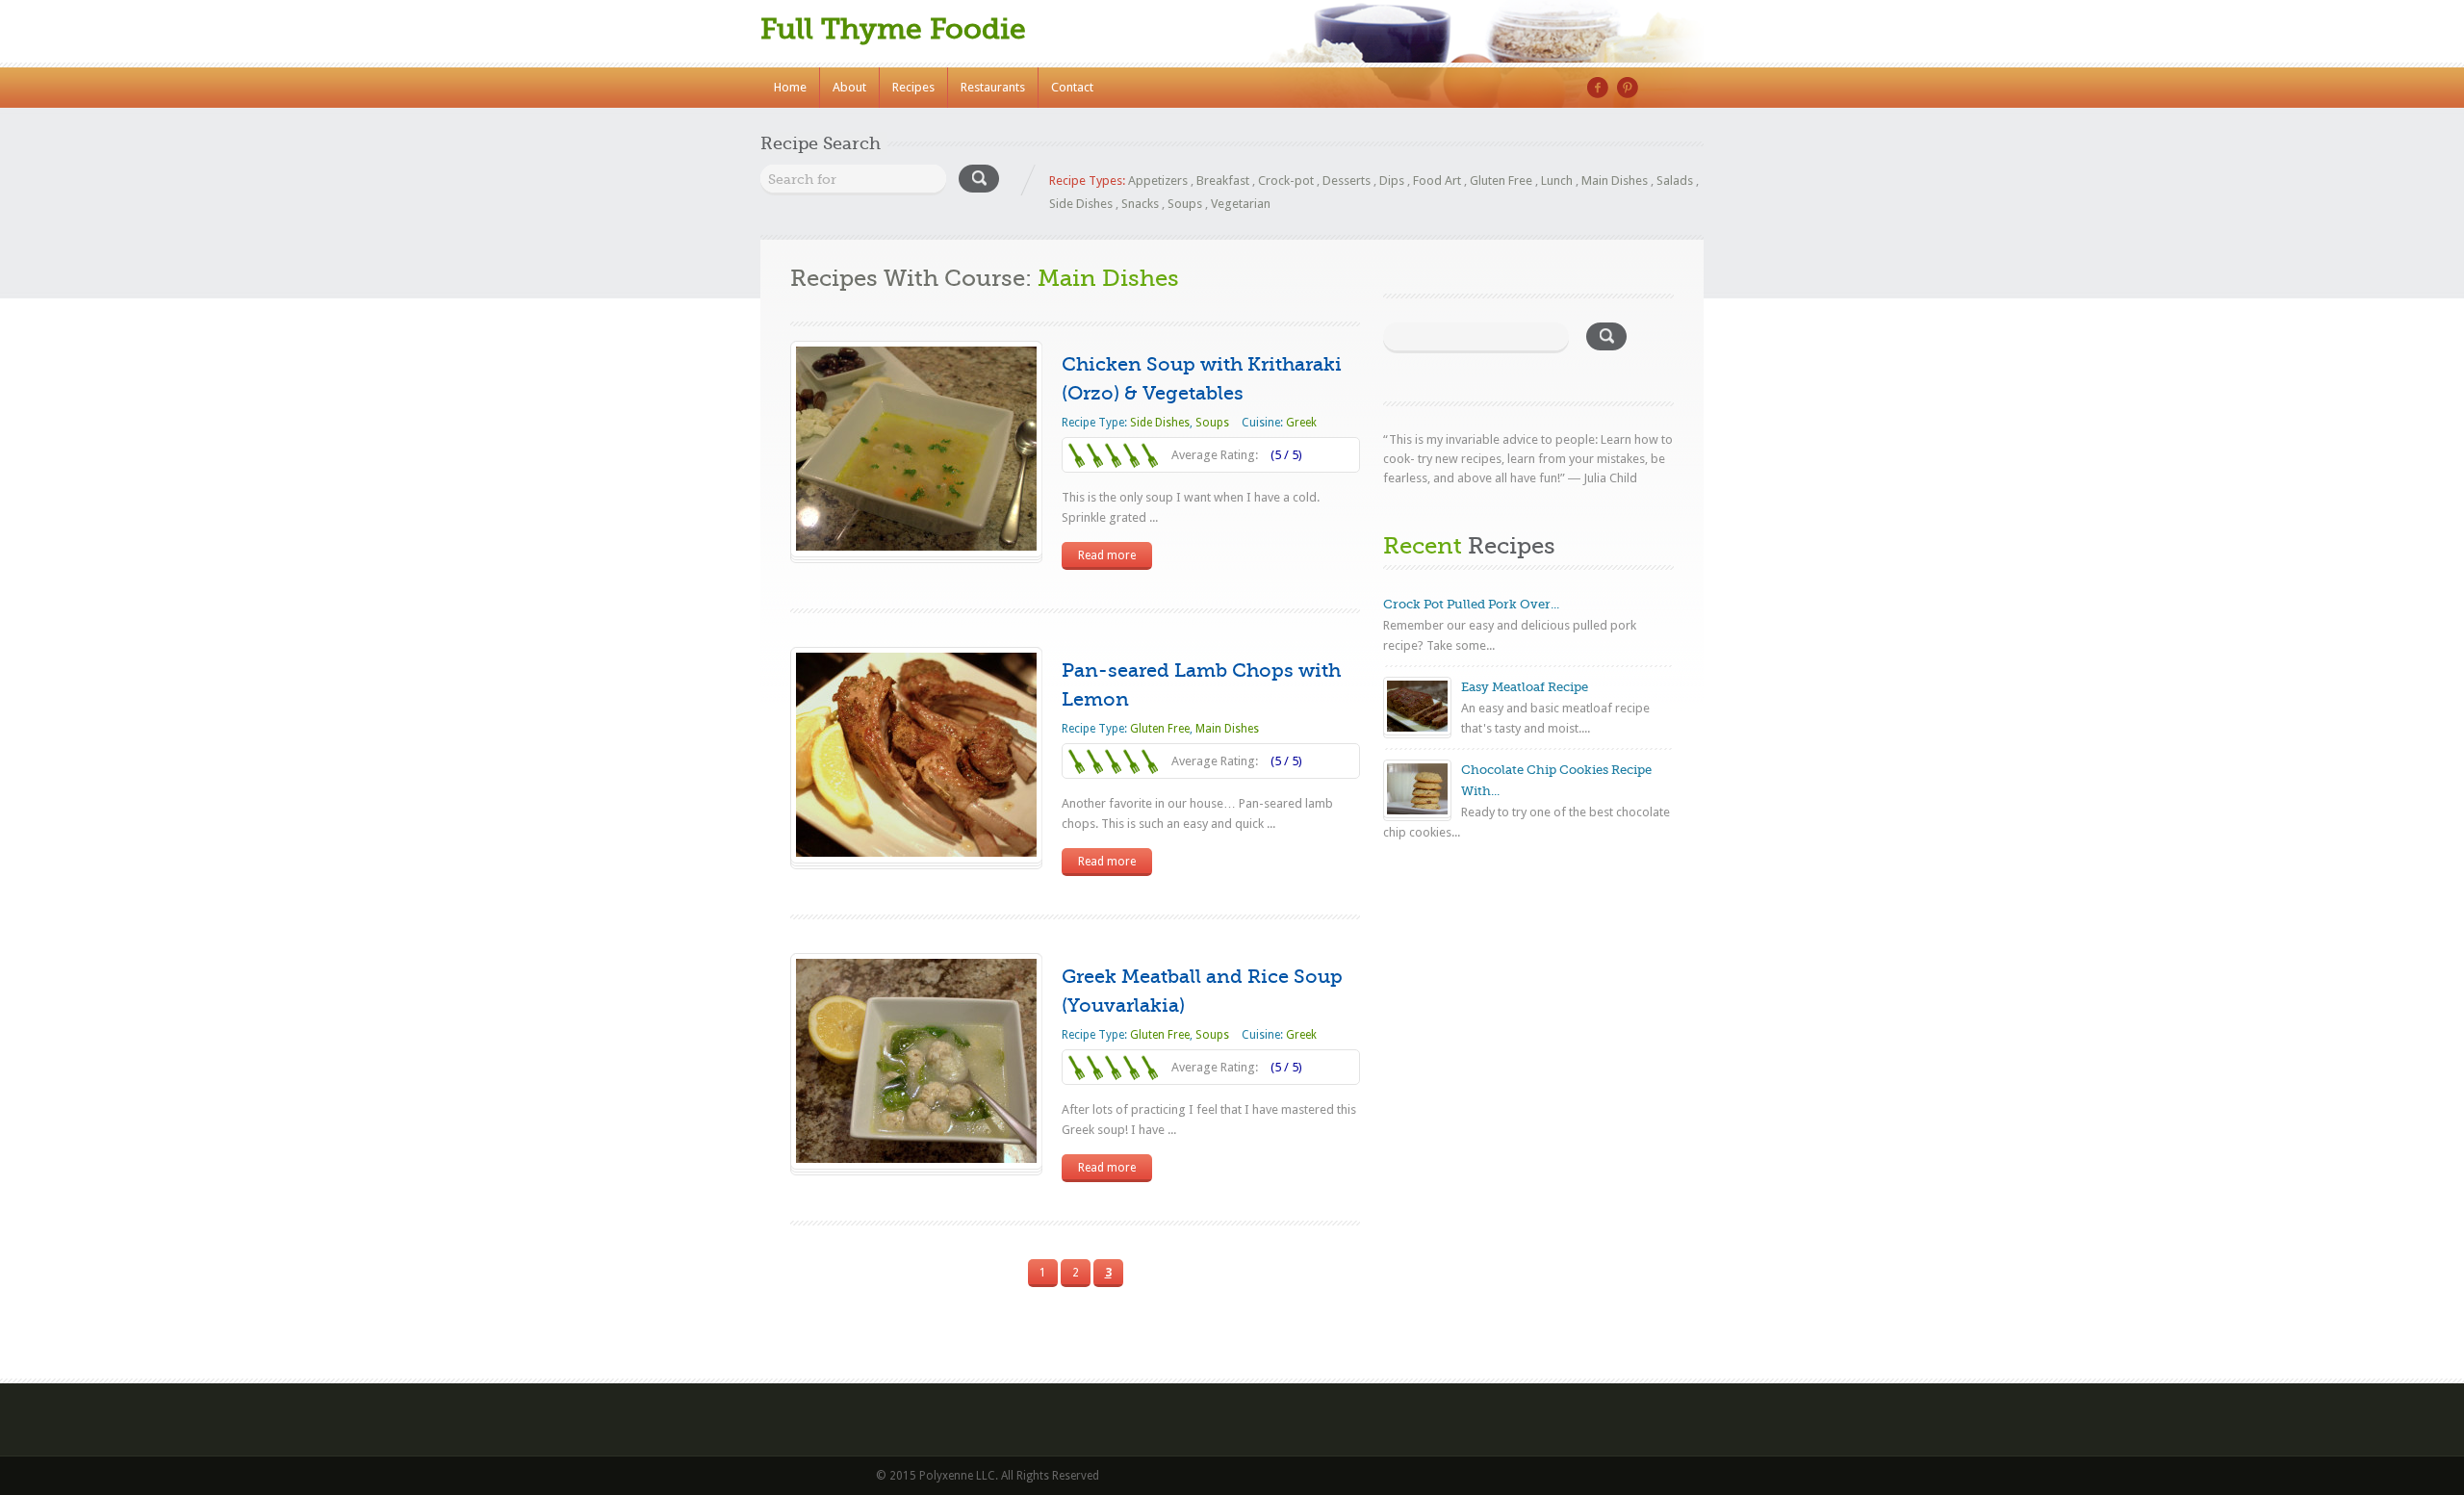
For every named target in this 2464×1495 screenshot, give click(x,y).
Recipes (913, 87)
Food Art (1437, 180)
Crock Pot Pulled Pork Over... (1471, 604)
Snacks (1140, 204)
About (849, 87)
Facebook (1598, 88)
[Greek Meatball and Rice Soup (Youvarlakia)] (916, 1159)
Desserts (1347, 180)
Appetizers (1158, 180)
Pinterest (1628, 88)
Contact (1072, 87)
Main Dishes (1615, 180)
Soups (1185, 204)
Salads (1675, 180)
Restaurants (993, 87)
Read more (1107, 555)
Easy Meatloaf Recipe (1525, 687)
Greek (1301, 423)
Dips (1392, 180)
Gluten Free (1501, 180)
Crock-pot (1286, 180)
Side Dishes (1081, 204)
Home (790, 87)
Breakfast (1223, 180)
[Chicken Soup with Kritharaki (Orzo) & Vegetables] (916, 546)
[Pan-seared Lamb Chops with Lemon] (916, 852)
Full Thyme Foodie (893, 29)
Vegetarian (1241, 204)
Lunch (1557, 180)
